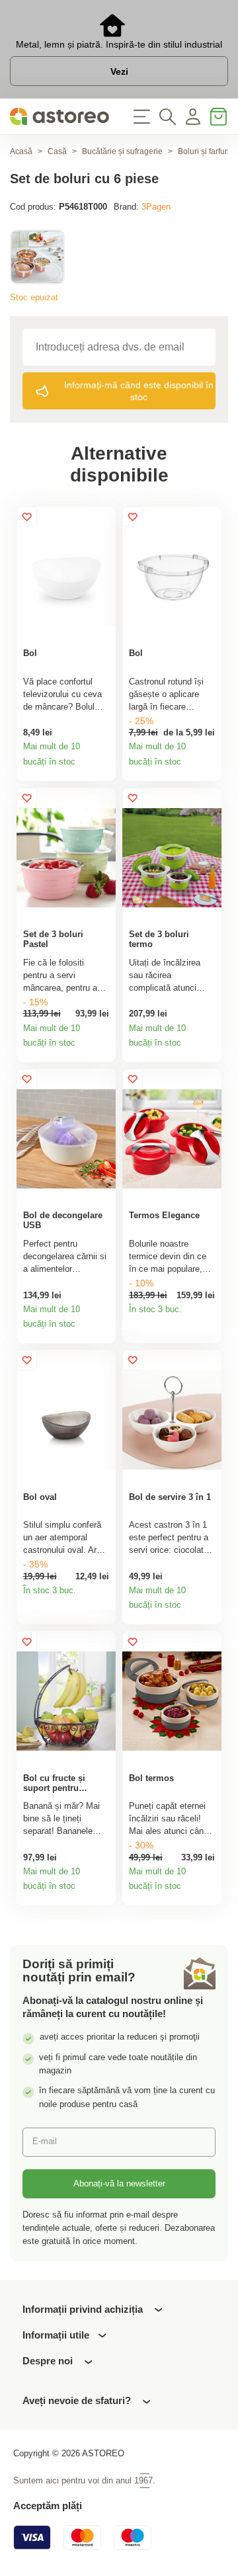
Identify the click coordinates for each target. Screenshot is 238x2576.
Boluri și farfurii (205, 151)
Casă (57, 151)
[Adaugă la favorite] (27, 517)
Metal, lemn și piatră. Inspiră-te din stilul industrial (119, 44)
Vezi (119, 71)
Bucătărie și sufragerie (122, 151)
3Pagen (156, 207)
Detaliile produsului (102, 767)
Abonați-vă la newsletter (119, 2183)
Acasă (21, 151)
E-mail (45, 2141)
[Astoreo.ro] (59, 117)
